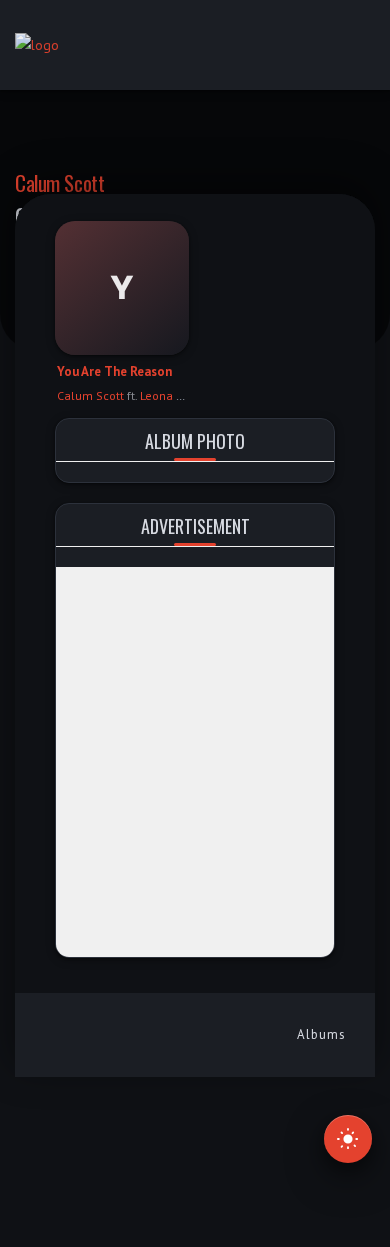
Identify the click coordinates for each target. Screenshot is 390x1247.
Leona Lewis (173, 395)
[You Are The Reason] (122, 288)
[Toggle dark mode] (348, 1139)
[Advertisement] (195, 762)
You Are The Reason (114, 372)
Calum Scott (59, 182)
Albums (321, 1034)
